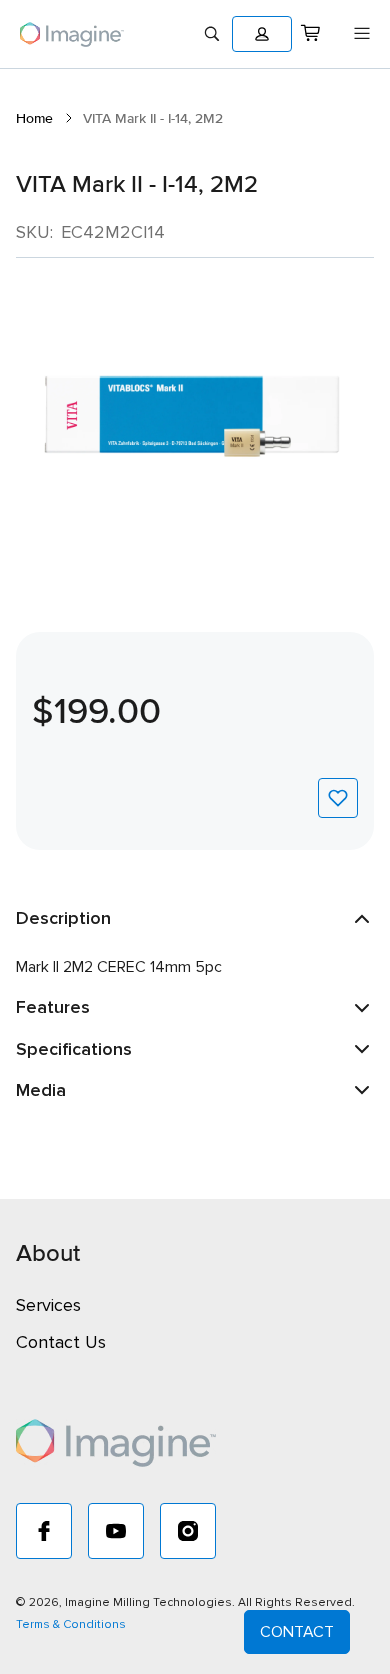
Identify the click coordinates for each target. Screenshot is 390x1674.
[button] (262, 34)
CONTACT (297, 1632)
